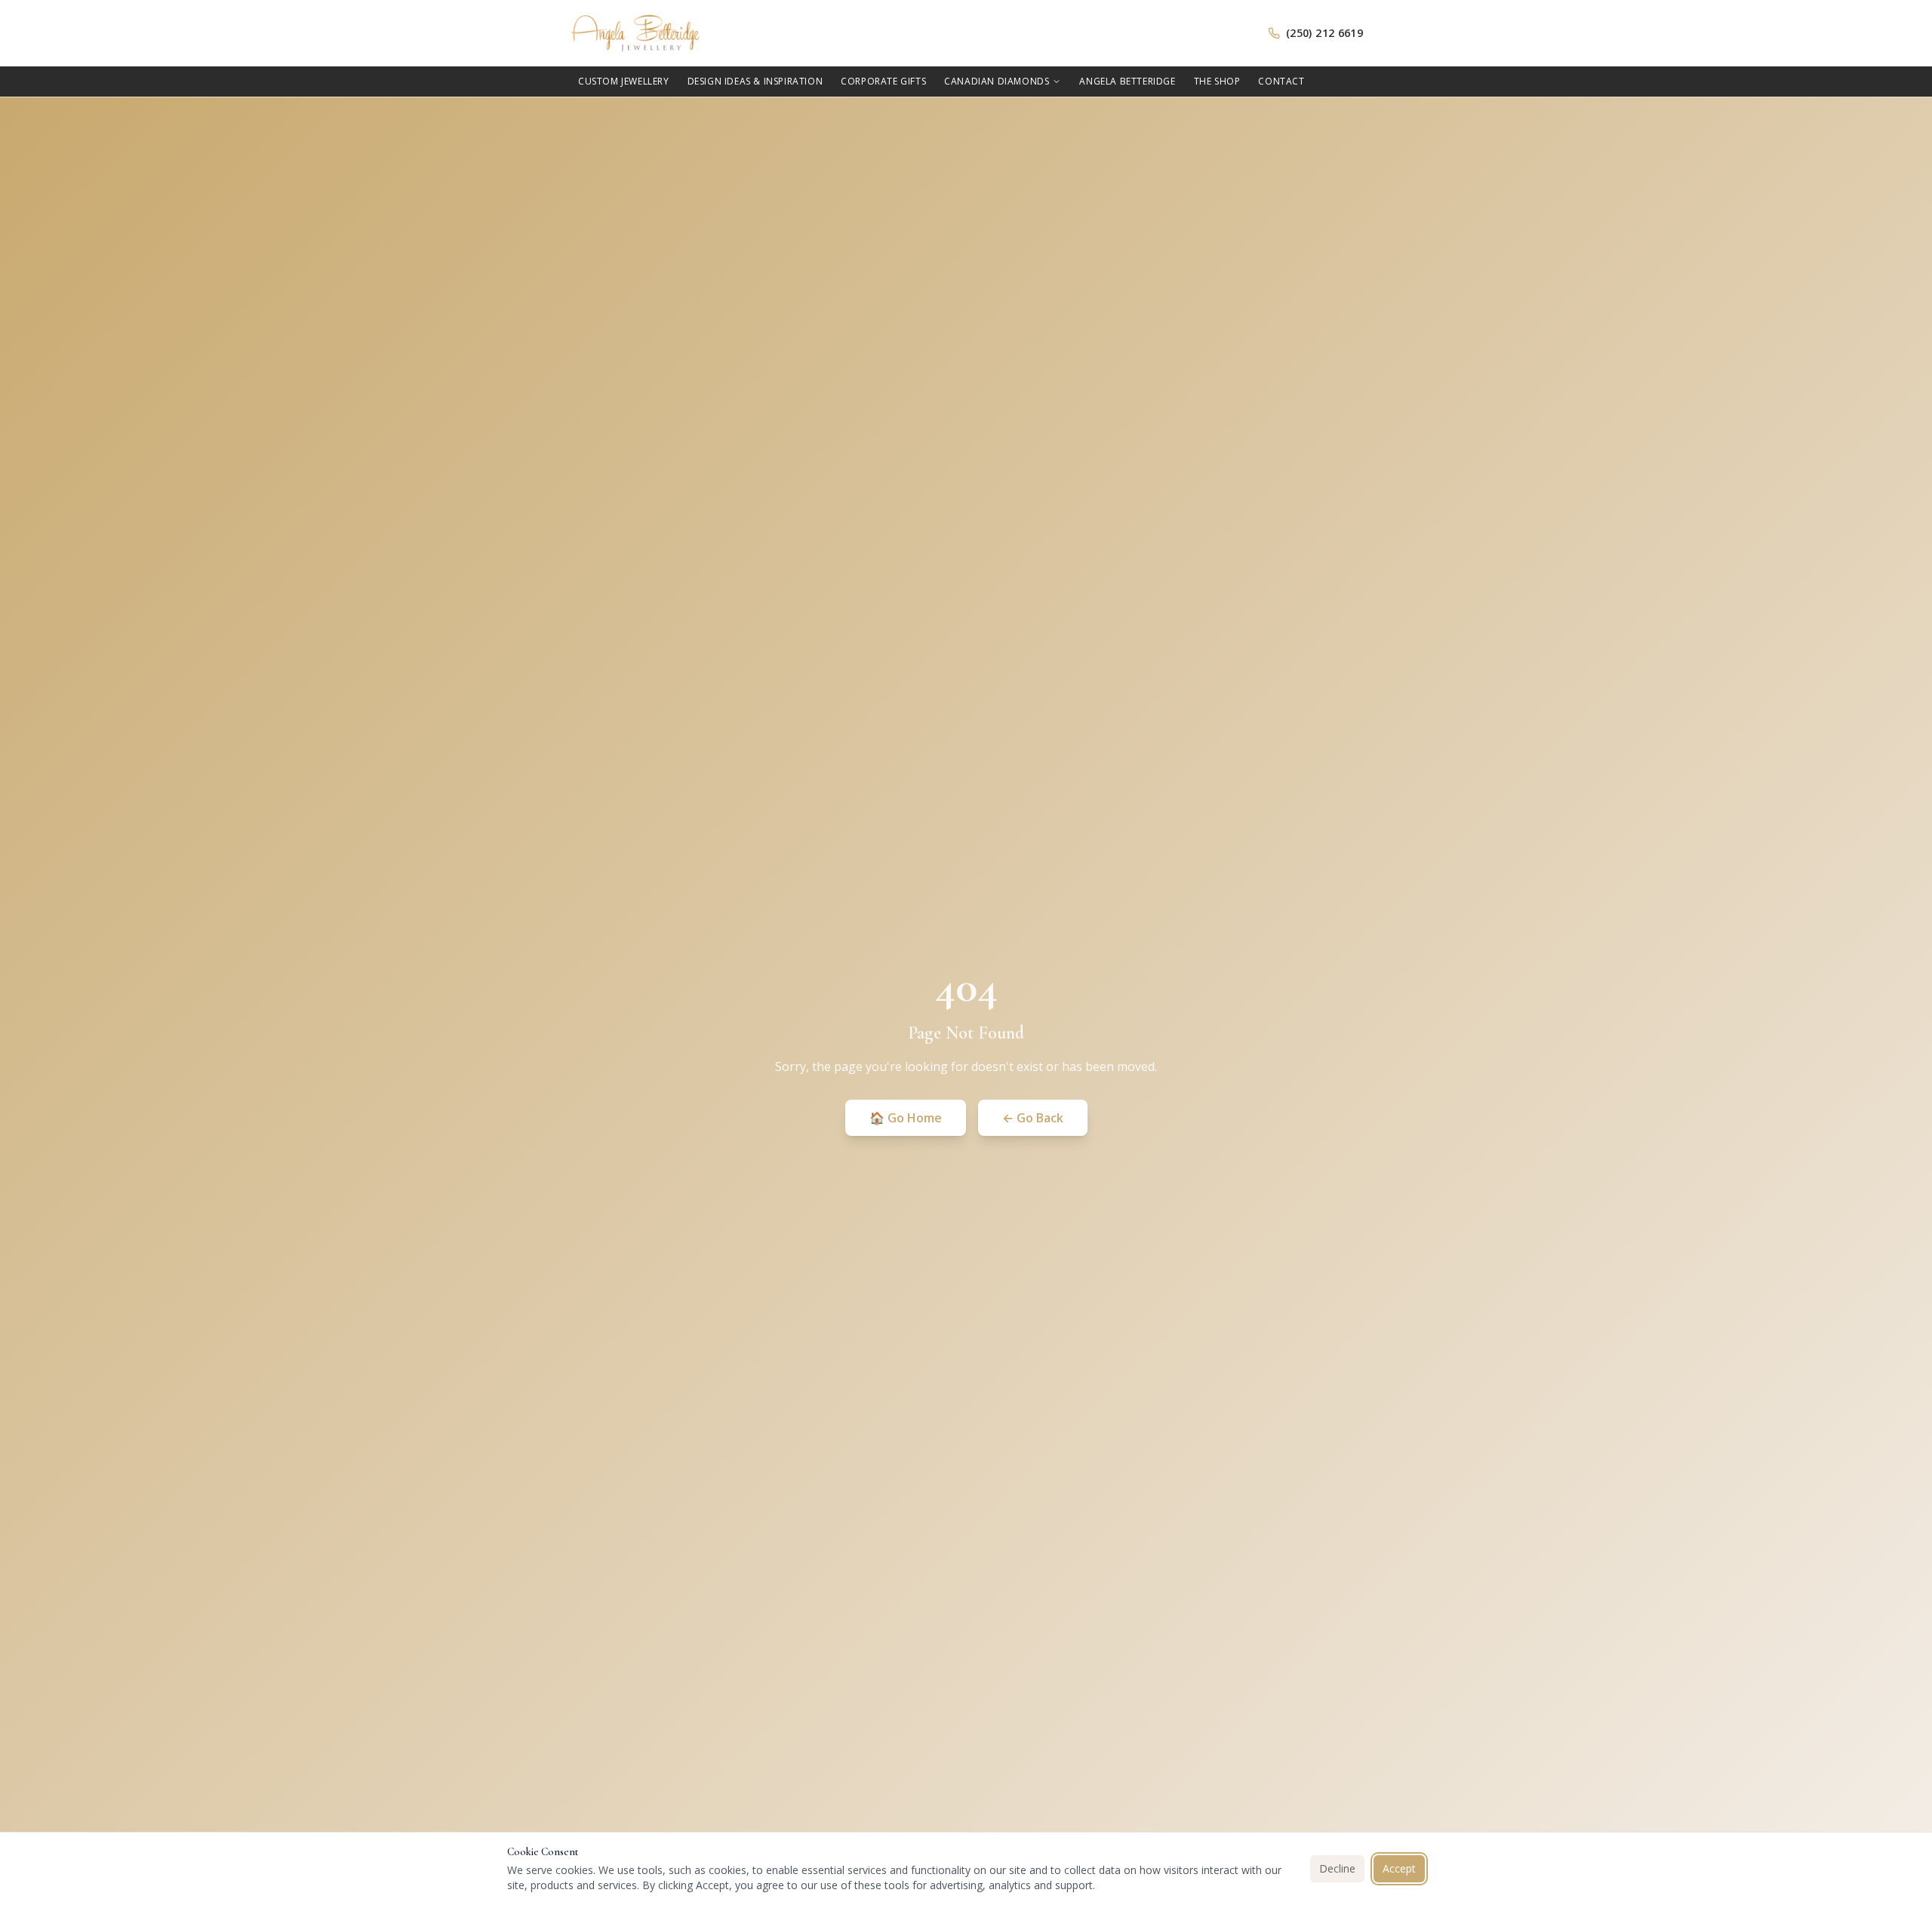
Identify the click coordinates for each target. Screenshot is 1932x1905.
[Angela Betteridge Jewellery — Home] (635, 33)
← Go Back (1033, 1118)
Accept (1399, 1868)
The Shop (1217, 81)
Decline (1337, 1868)
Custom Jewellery (624, 81)
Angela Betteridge (1127, 81)
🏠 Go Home (906, 1118)
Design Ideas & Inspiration (755, 81)
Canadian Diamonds (997, 81)
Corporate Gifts (883, 81)
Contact (1281, 81)
